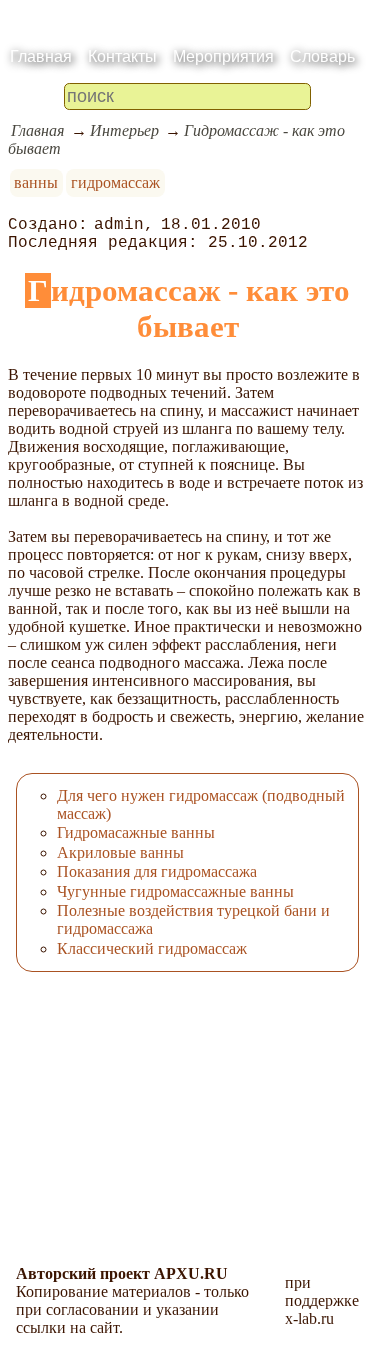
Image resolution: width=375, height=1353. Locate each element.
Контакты (122, 56)
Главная (41, 56)
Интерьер (124, 130)
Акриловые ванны (120, 852)
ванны (36, 182)
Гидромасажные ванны (136, 832)
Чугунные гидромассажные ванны (175, 891)
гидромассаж (115, 182)
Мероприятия (223, 56)
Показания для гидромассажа (157, 871)
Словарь (322, 56)
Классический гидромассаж (152, 948)
